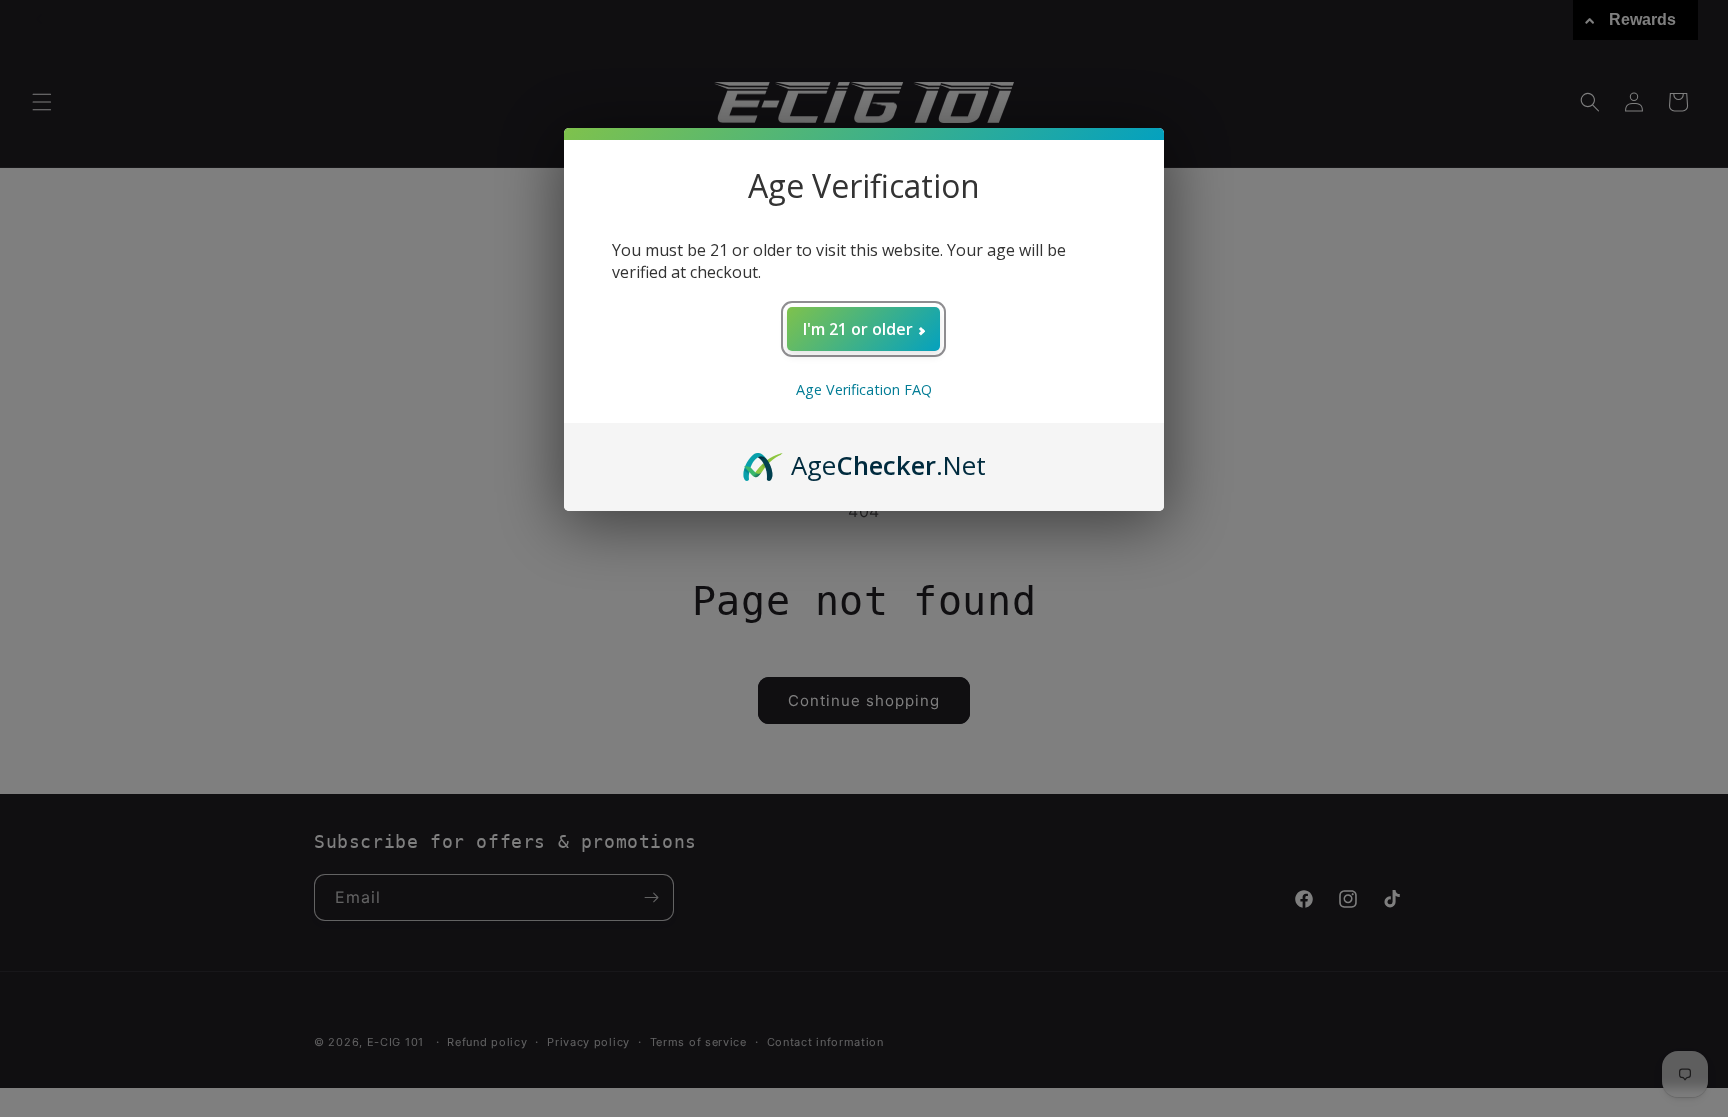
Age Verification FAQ (864, 389)
